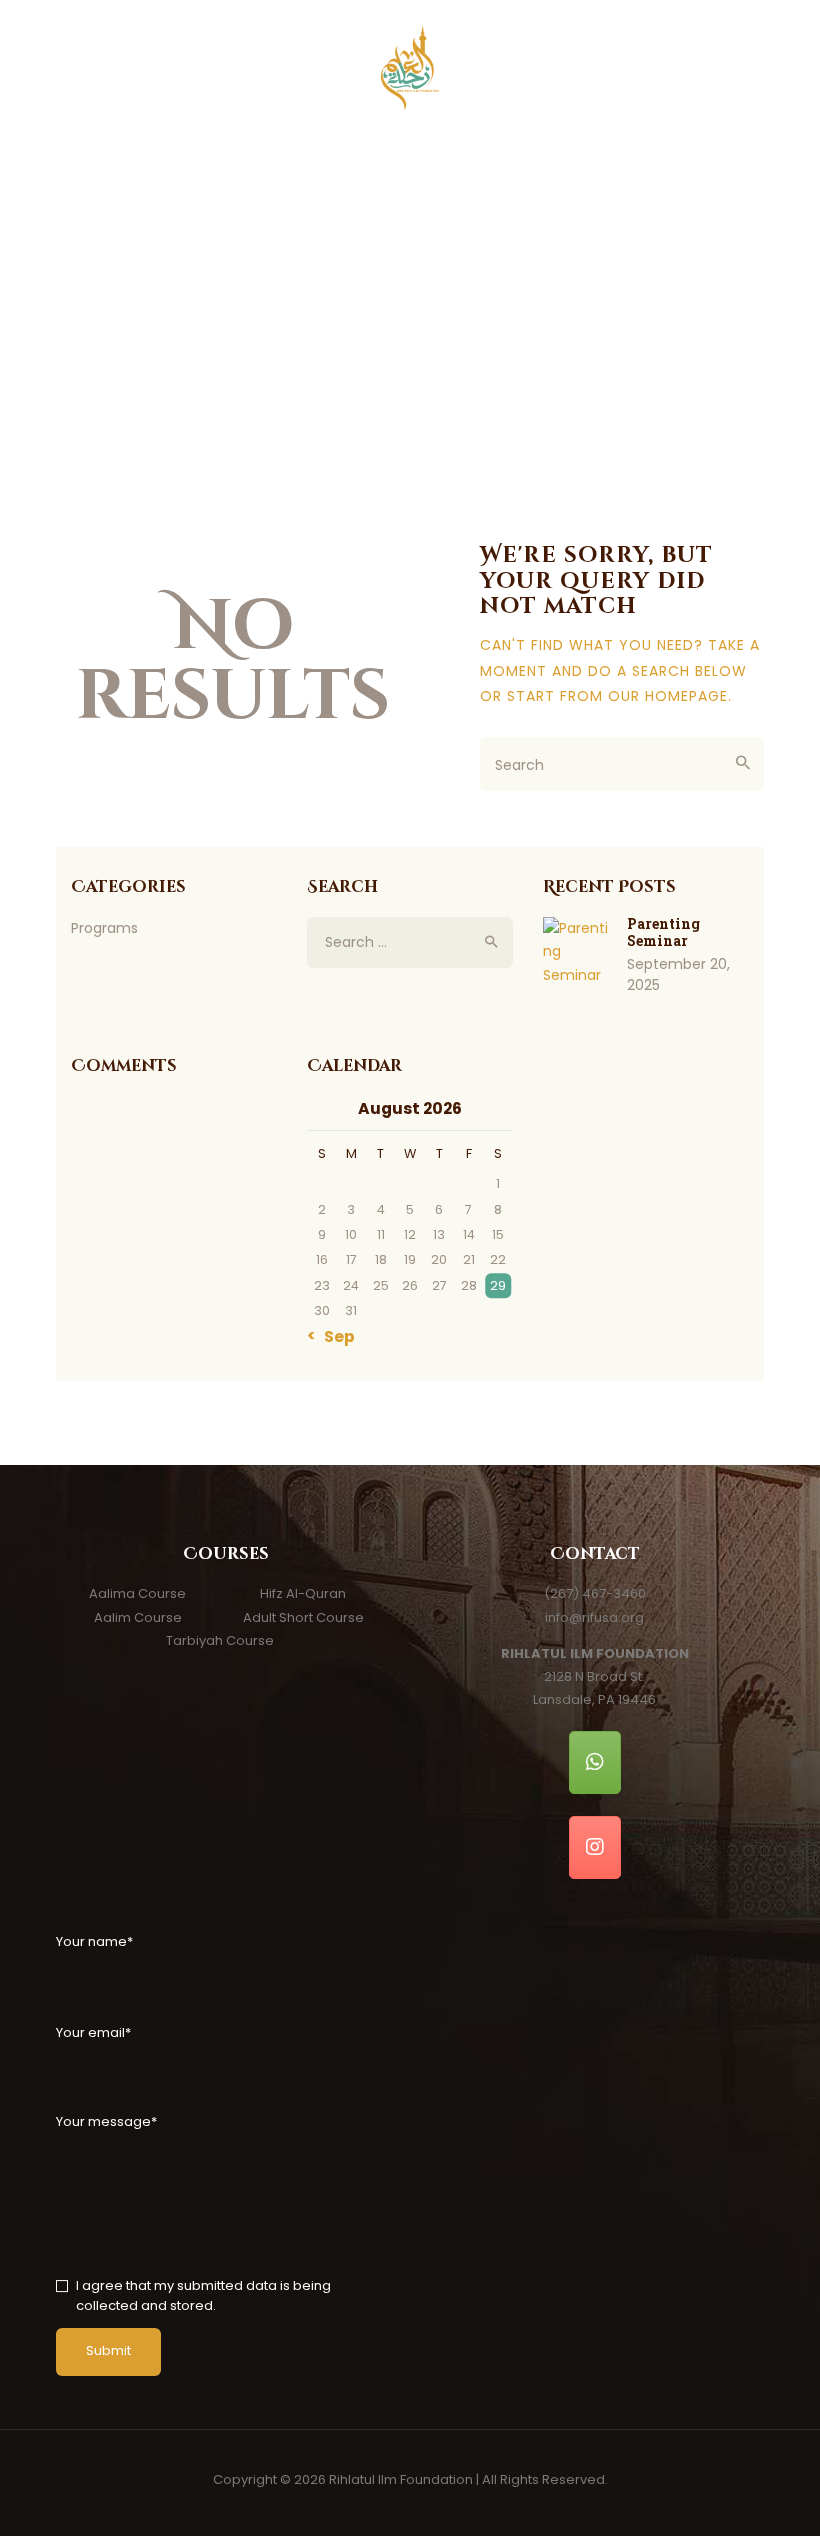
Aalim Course (138, 1617)
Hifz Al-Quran (303, 1593)
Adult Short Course (303, 1617)
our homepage (668, 696)
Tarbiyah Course (220, 1640)
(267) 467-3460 (595, 1593)
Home (327, 343)
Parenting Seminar (663, 932)
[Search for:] (410, 942)
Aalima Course (137, 1593)
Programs (104, 928)
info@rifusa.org (594, 1617)
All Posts (399, 343)
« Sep (333, 1336)
